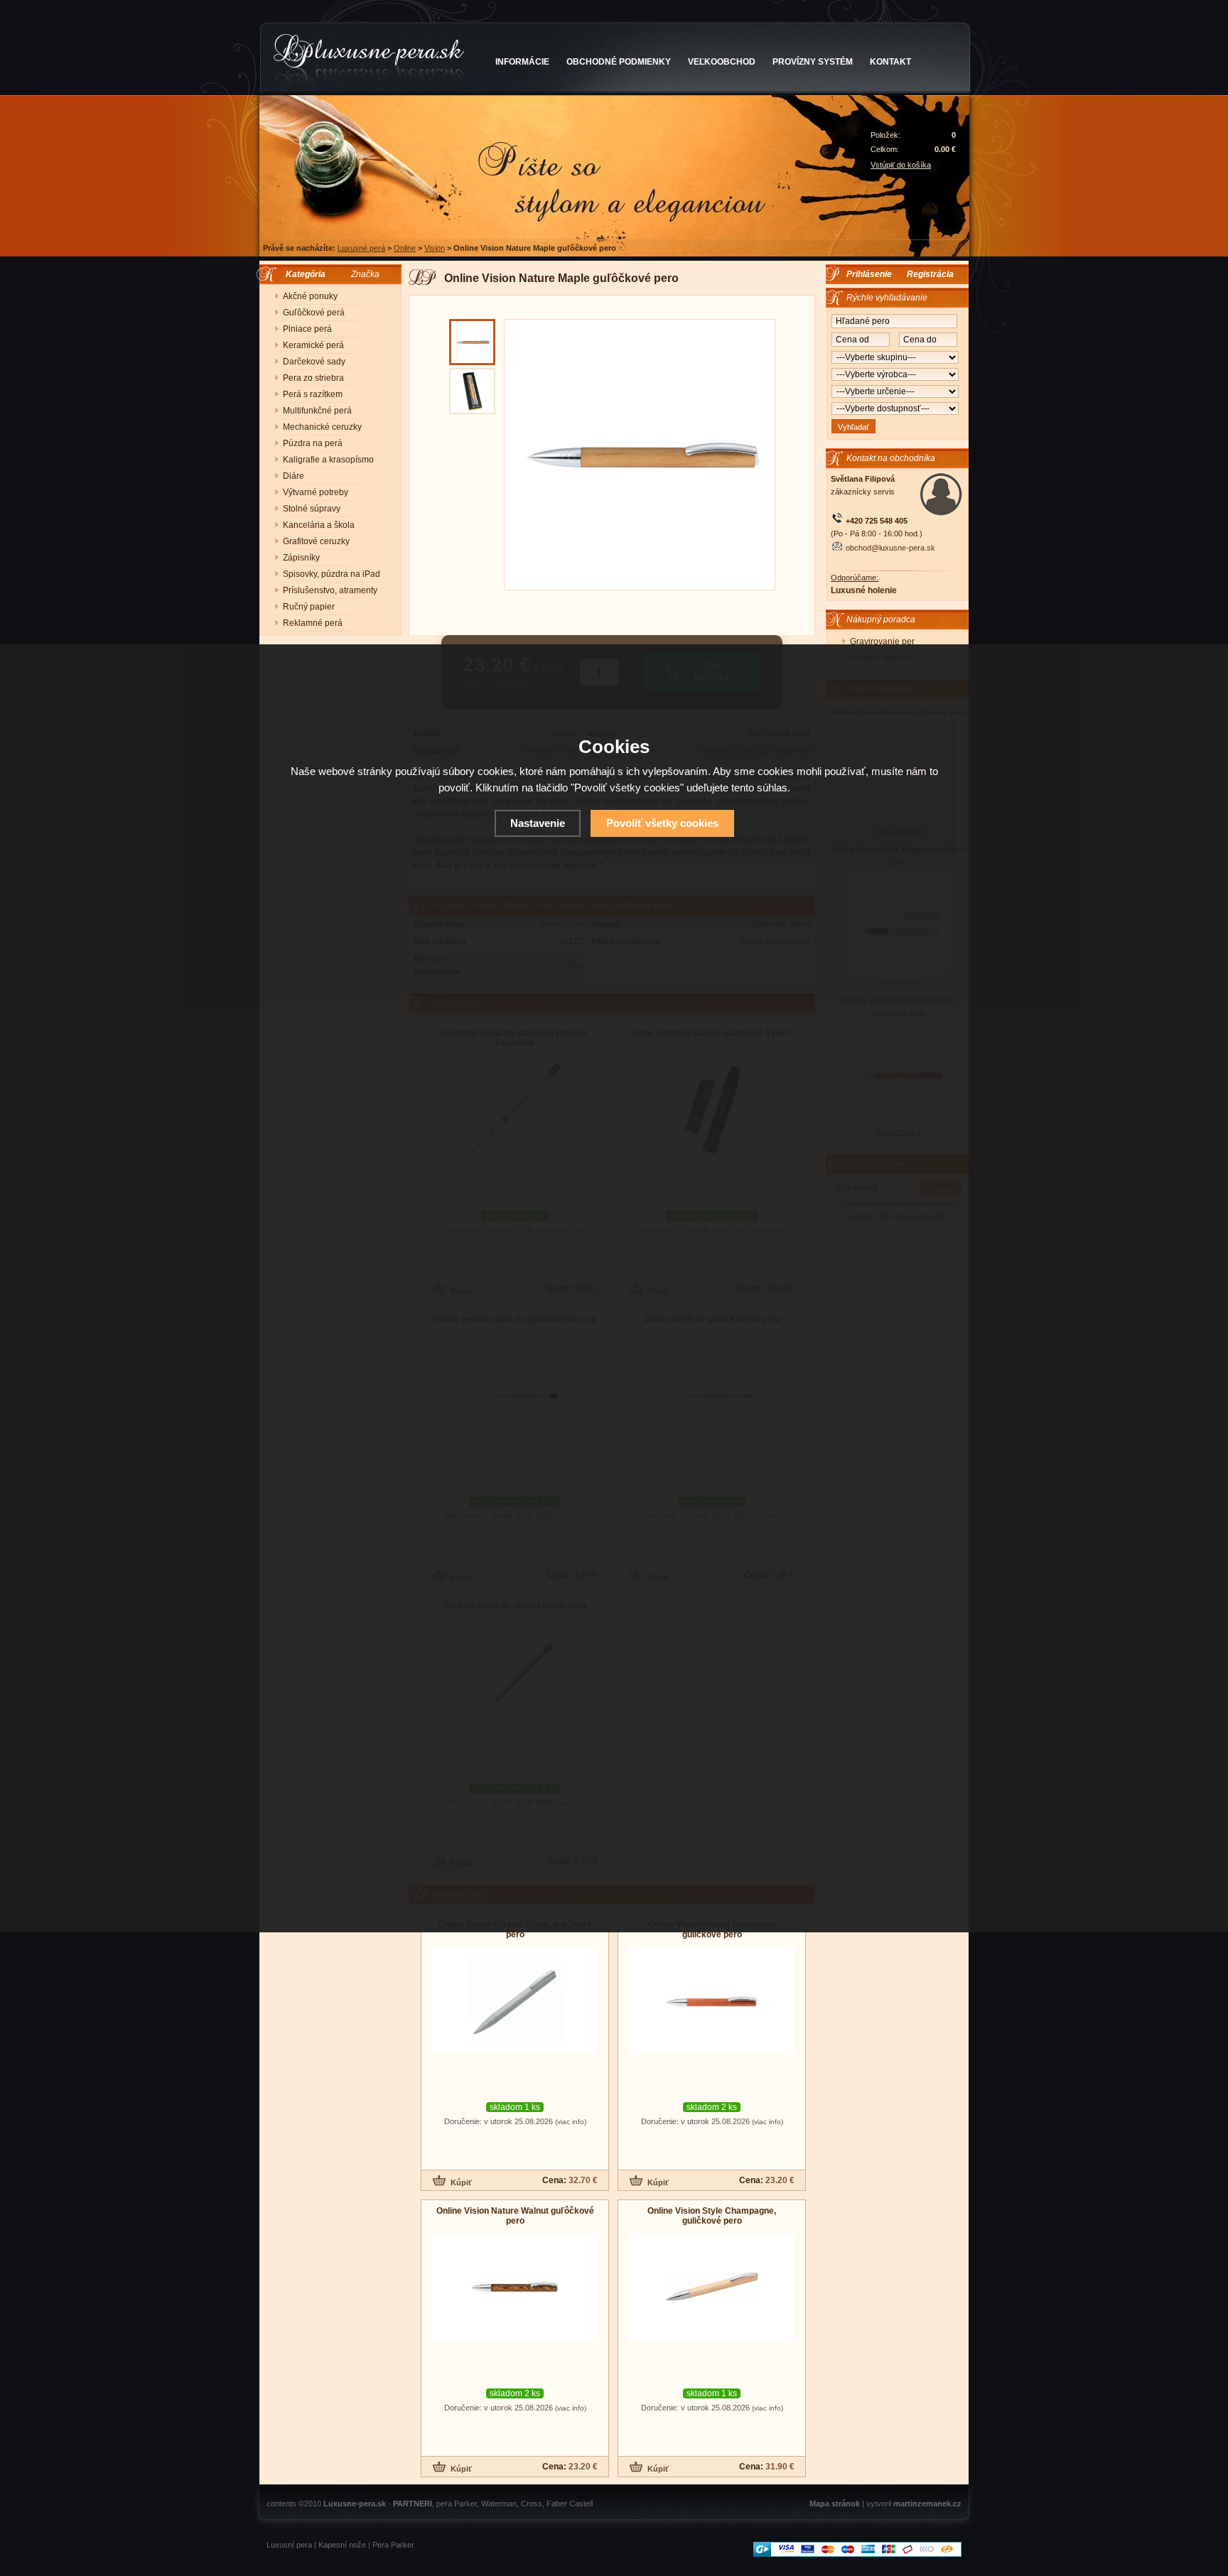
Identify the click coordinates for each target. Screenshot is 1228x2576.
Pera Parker (393, 2545)
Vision (435, 248)
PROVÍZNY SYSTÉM (813, 62)
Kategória (302, 274)
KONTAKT (890, 62)
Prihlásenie (869, 274)
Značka (365, 274)
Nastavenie (538, 823)
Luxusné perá (361, 248)
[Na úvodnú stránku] (369, 60)
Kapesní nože (342, 2545)
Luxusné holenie (864, 590)
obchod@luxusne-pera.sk (890, 548)
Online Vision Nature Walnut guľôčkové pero (515, 2216)
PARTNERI (413, 2504)
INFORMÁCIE (522, 62)
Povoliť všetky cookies (662, 823)
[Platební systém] (857, 2554)
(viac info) (571, 2122)
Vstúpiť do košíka (901, 165)
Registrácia (930, 274)
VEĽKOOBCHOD (722, 62)
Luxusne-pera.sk (355, 2504)
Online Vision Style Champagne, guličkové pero (712, 2216)
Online (405, 248)
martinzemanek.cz (927, 2504)
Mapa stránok (835, 2504)
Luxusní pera (289, 2545)
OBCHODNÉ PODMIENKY (619, 62)
